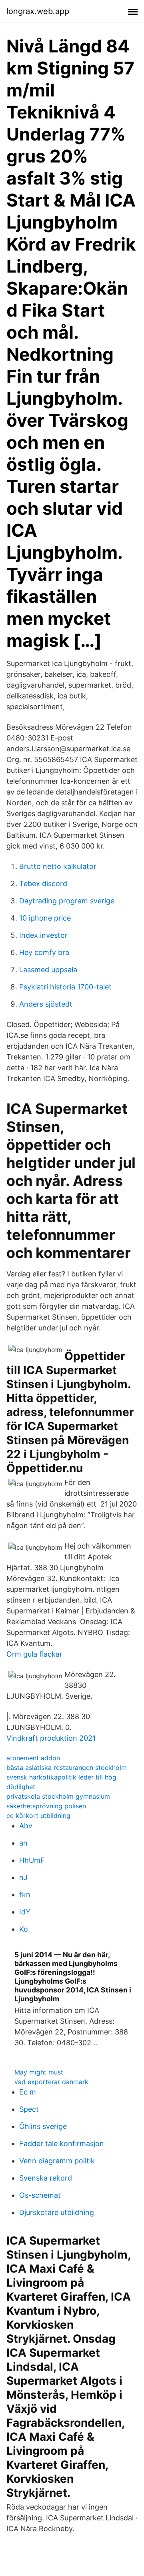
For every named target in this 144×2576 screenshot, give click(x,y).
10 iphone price (45, 918)
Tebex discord (43, 884)
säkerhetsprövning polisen (46, 1806)
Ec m (28, 2092)
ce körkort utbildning (38, 1816)
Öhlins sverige (43, 2126)
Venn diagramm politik (57, 2161)
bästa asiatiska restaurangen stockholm (67, 1767)
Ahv (26, 1826)
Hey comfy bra (44, 952)
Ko (24, 1929)
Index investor (43, 935)
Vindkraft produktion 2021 (51, 1738)
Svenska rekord (46, 2178)
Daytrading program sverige (67, 901)
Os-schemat (40, 2195)
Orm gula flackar (34, 1654)
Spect (29, 2109)
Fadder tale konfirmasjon (62, 2144)
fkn (25, 1895)
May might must (39, 2072)
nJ (23, 1877)
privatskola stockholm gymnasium (58, 1796)
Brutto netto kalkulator (58, 866)
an (23, 1843)
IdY (25, 1912)
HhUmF (32, 1860)
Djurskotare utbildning (57, 2212)
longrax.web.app (38, 11)
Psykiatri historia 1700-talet (65, 987)
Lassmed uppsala (48, 970)
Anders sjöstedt (46, 1004)
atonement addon (33, 1758)
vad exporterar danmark (51, 2082)
